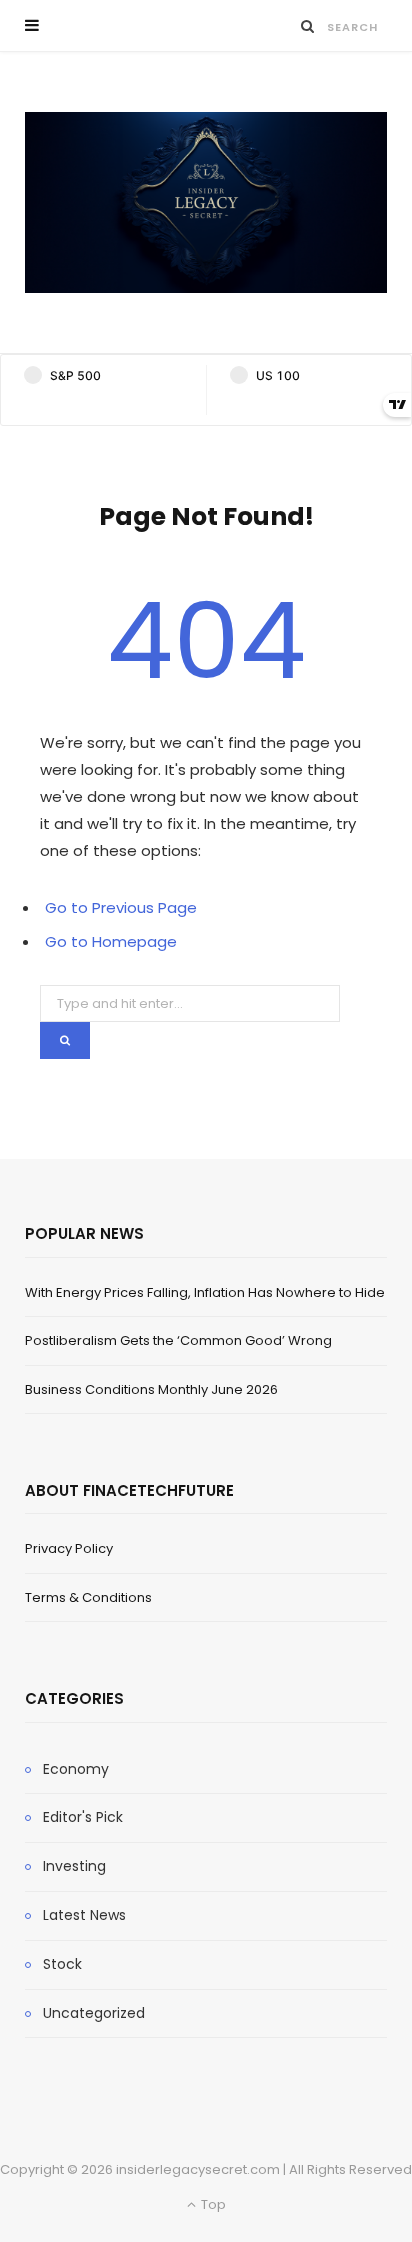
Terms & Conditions (88, 1597)
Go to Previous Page (121, 907)
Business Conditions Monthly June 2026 (151, 1389)
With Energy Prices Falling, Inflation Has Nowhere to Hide (205, 1292)
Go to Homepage (111, 941)
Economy (76, 1769)
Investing (74, 1866)
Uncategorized (94, 2013)
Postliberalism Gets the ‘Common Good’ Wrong (178, 1340)
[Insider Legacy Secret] (206, 202)
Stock (62, 1964)
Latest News (84, 1915)
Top (212, 2204)
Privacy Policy (69, 1548)
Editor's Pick (83, 1817)
